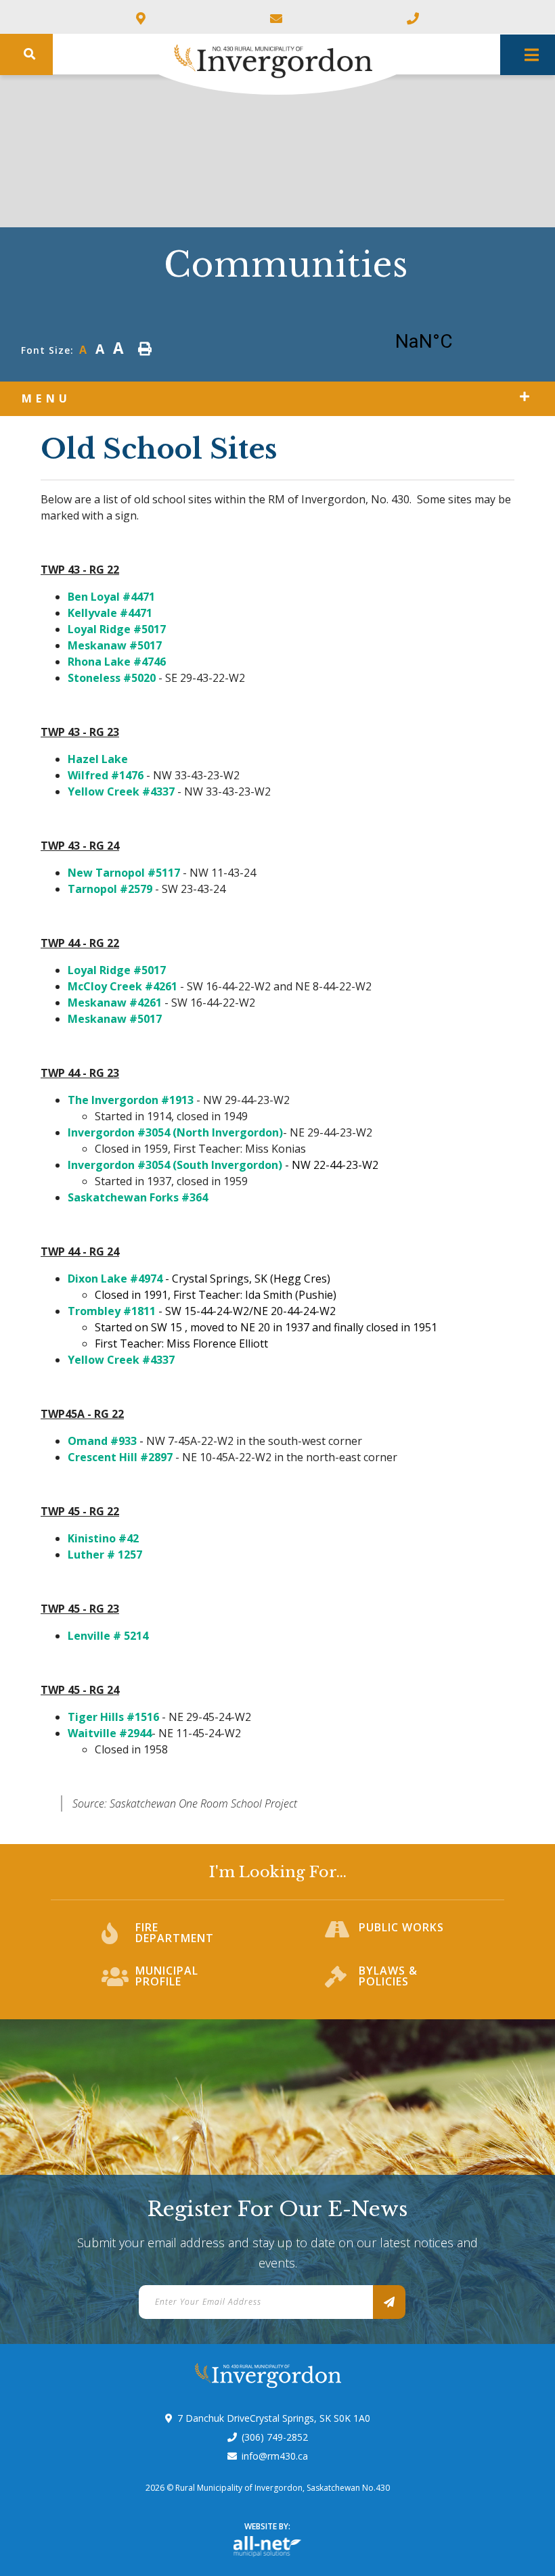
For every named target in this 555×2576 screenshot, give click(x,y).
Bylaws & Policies (388, 1977)
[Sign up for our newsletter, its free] (389, 2302)
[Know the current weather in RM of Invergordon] (444, 345)
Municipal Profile (167, 1977)
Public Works (401, 1928)
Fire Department (175, 1934)
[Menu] (528, 55)
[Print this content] (145, 349)
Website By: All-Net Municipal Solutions (267, 2547)
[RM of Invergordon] (224, 55)
